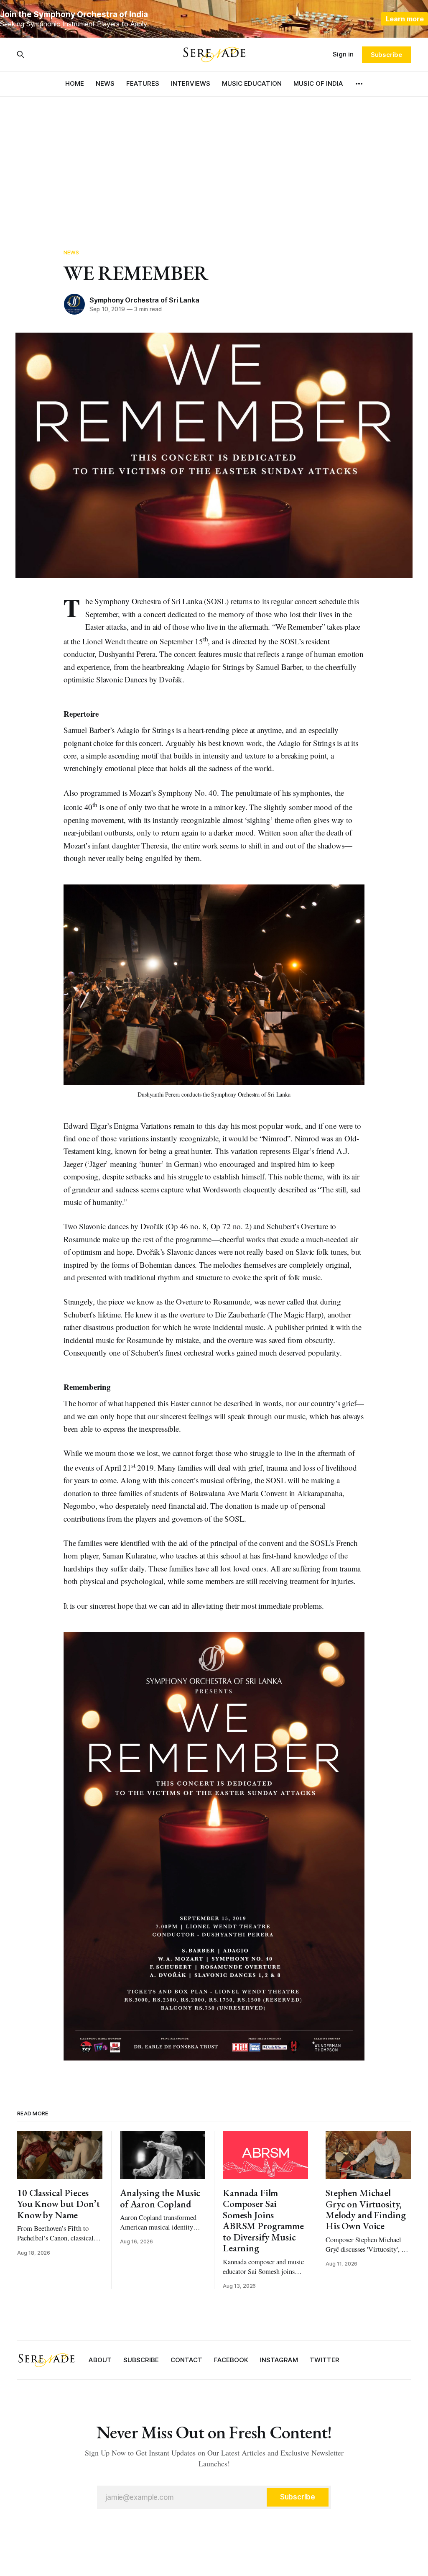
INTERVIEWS (191, 83)
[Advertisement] (214, 159)
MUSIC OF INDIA (318, 83)
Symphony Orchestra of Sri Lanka (144, 300)
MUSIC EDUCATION (252, 83)
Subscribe (386, 55)
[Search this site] (20, 54)
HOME (75, 83)
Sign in (343, 54)
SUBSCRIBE (141, 2360)
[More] (359, 84)
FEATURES (143, 83)
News (71, 252)
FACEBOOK (231, 2360)
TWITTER (325, 2360)
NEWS (105, 83)
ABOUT (100, 2360)
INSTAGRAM (279, 2360)
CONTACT (186, 2360)
